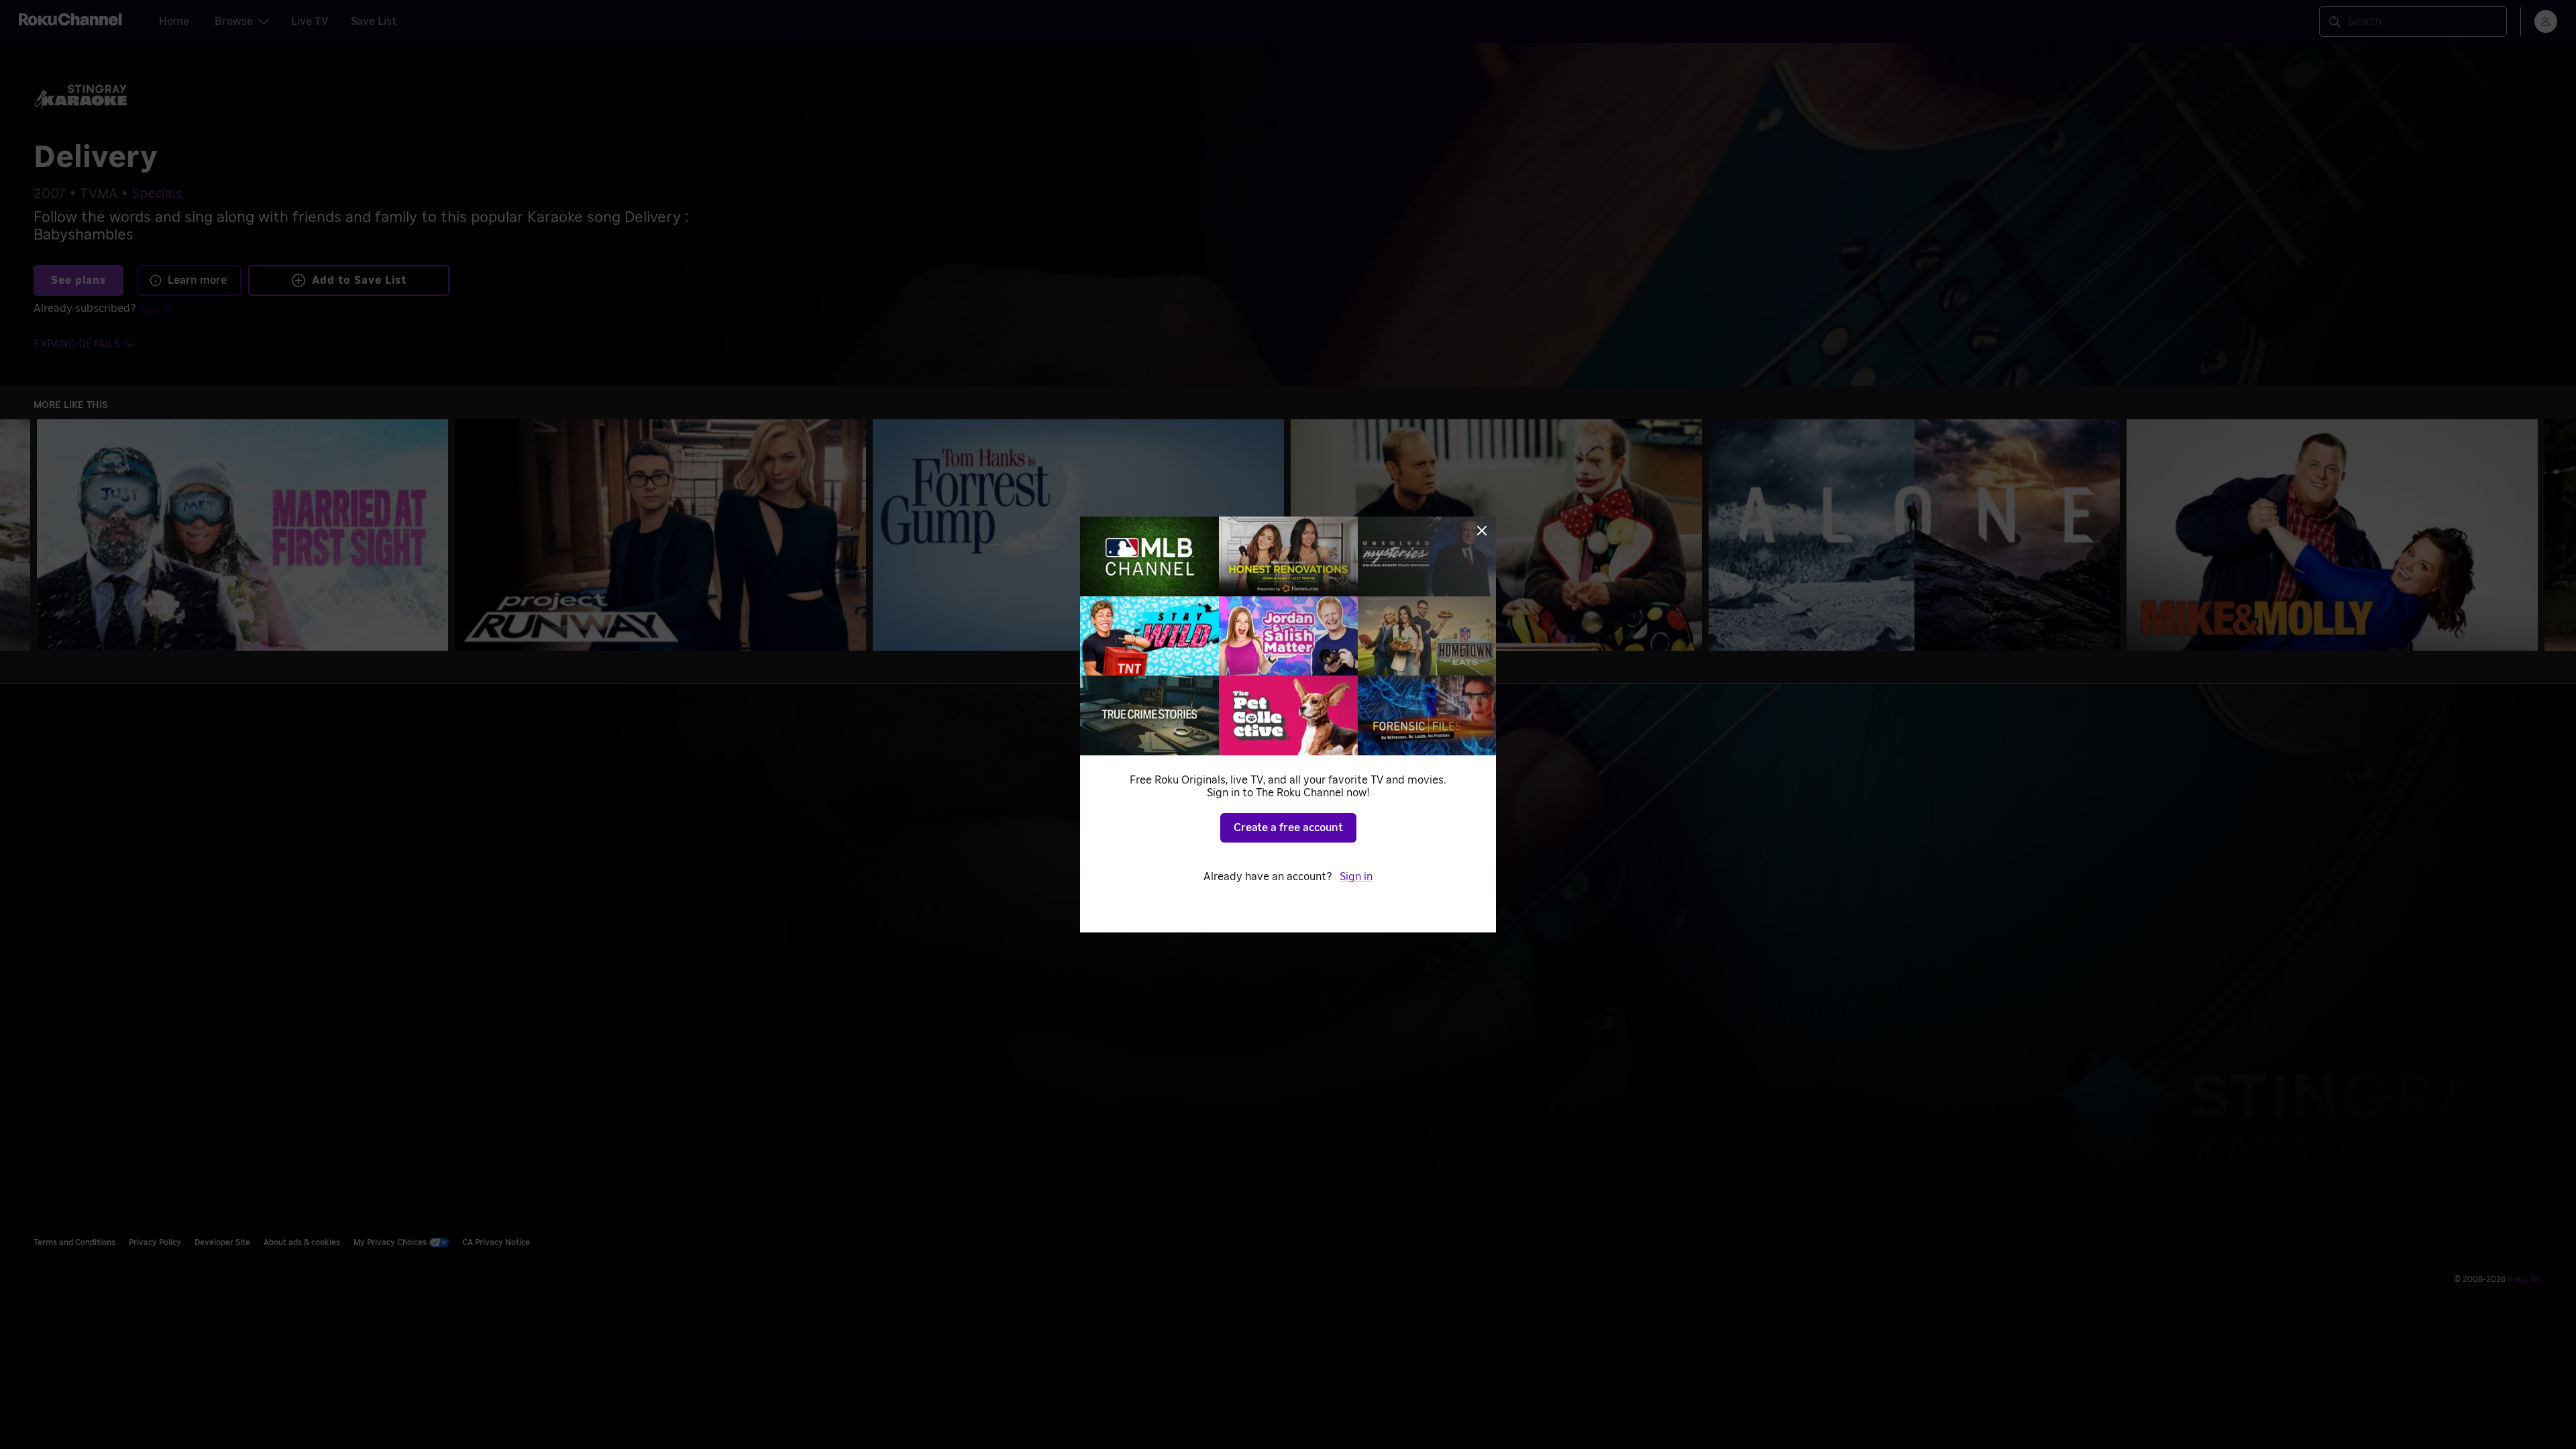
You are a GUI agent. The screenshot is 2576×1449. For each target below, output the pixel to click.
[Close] (1482, 531)
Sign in (1356, 877)
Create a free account (1288, 828)
